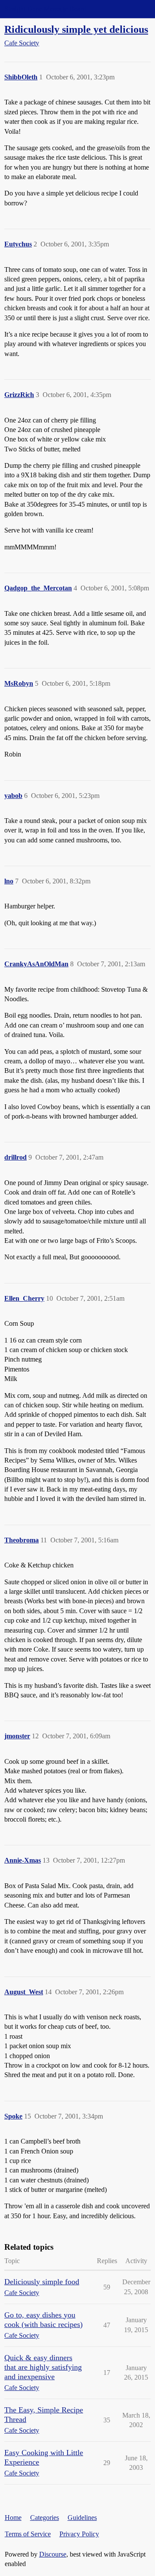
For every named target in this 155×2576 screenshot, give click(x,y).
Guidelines (82, 2518)
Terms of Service (28, 2534)
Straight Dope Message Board (45, 9)
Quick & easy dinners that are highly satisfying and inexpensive (43, 2367)
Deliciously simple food (42, 2282)
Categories (45, 2518)
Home (13, 2518)
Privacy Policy (79, 2534)
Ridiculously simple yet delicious (76, 29)
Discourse (53, 2554)
